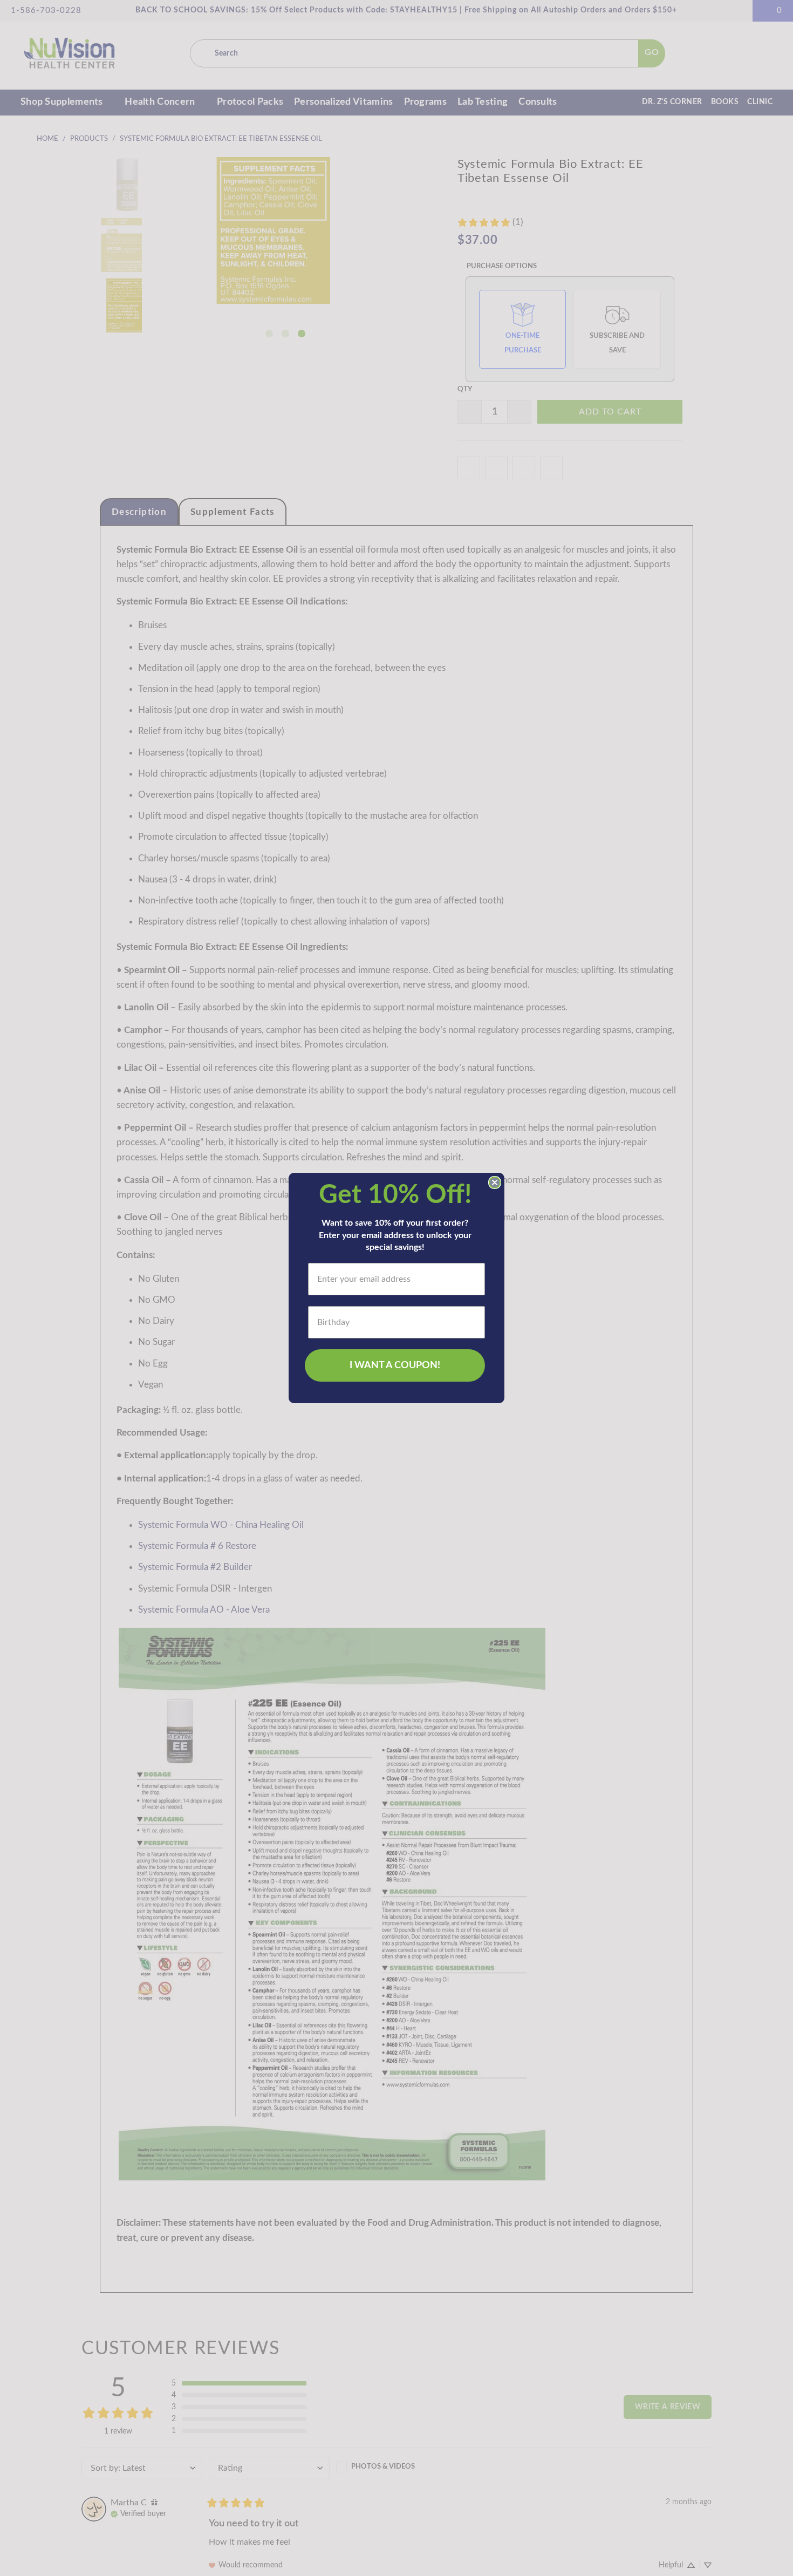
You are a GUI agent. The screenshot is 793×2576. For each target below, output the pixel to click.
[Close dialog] (495, 1182)
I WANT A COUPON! (395, 1365)
